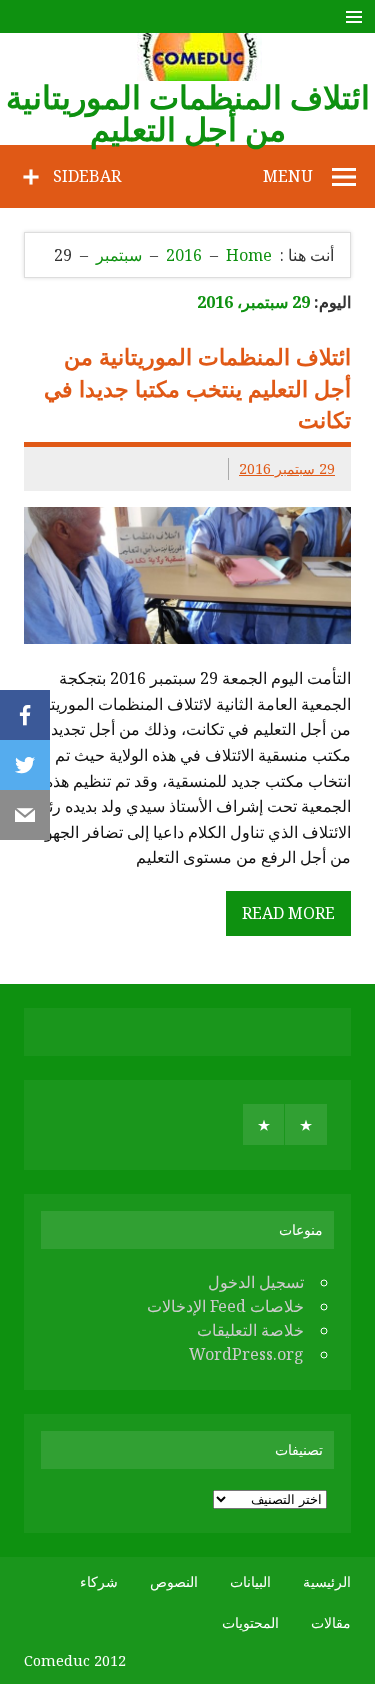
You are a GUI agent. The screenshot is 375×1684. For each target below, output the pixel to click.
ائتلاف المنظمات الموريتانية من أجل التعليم (188, 112)
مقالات (331, 1623)
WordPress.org (246, 1354)
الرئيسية (327, 1582)
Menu (288, 176)
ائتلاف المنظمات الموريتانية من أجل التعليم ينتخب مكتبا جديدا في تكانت (197, 388)
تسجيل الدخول (256, 1282)
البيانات (250, 1582)
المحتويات (250, 1623)
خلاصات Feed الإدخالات (225, 1306)
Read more (288, 913)
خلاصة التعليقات (250, 1330)
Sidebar (87, 176)
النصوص (174, 1582)
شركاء (99, 1582)
